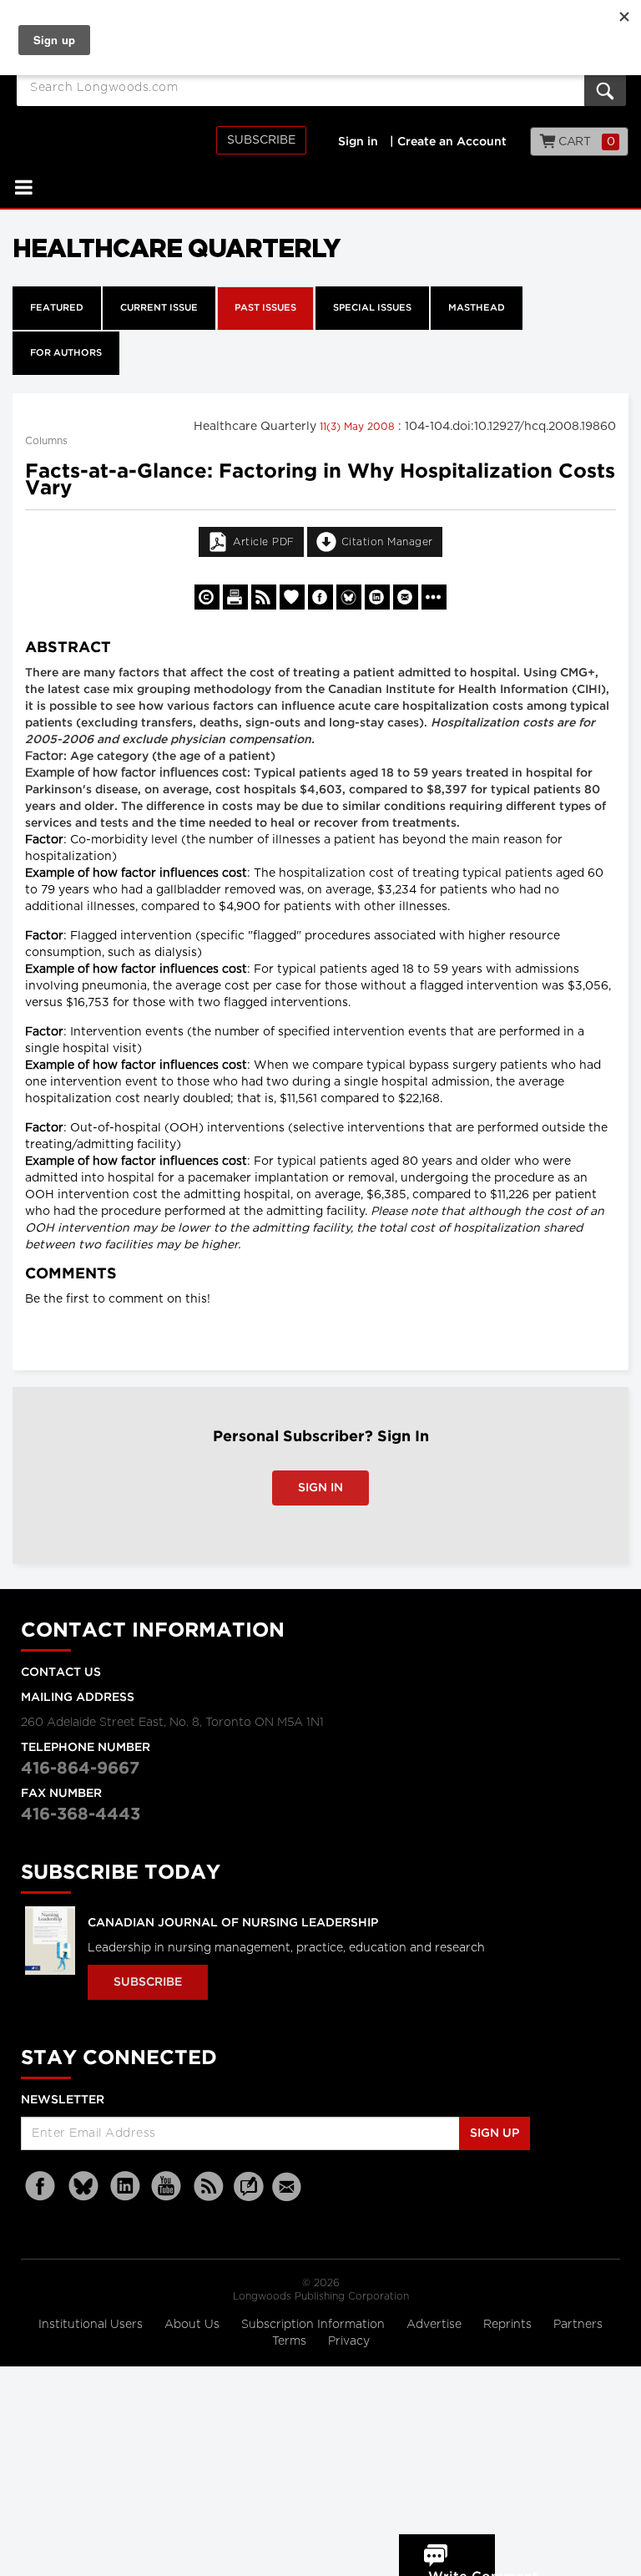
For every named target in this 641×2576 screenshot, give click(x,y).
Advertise (436, 2325)
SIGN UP (495, 2133)
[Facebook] (42, 2186)
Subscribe (261, 140)
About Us (194, 2325)
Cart (585, 142)
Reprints (509, 2325)
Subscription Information (313, 2325)
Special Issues (372, 308)
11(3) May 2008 (359, 427)
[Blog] (249, 2196)
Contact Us (61, 1673)
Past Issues (265, 308)
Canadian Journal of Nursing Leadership (233, 1923)
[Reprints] (207, 597)
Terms (291, 2341)
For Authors (66, 353)
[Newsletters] (289, 2186)
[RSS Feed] (209, 2186)
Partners (578, 2325)
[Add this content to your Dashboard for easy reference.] (292, 597)
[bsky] (83, 2186)
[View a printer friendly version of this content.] (235, 597)
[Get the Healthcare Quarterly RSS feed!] (264, 597)
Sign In (320, 1488)
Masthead (477, 308)
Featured (57, 308)
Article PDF (264, 542)
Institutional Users (92, 2325)
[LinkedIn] (125, 2186)
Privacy (349, 2341)
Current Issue (159, 308)
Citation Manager (387, 542)
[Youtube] (167, 2186)
